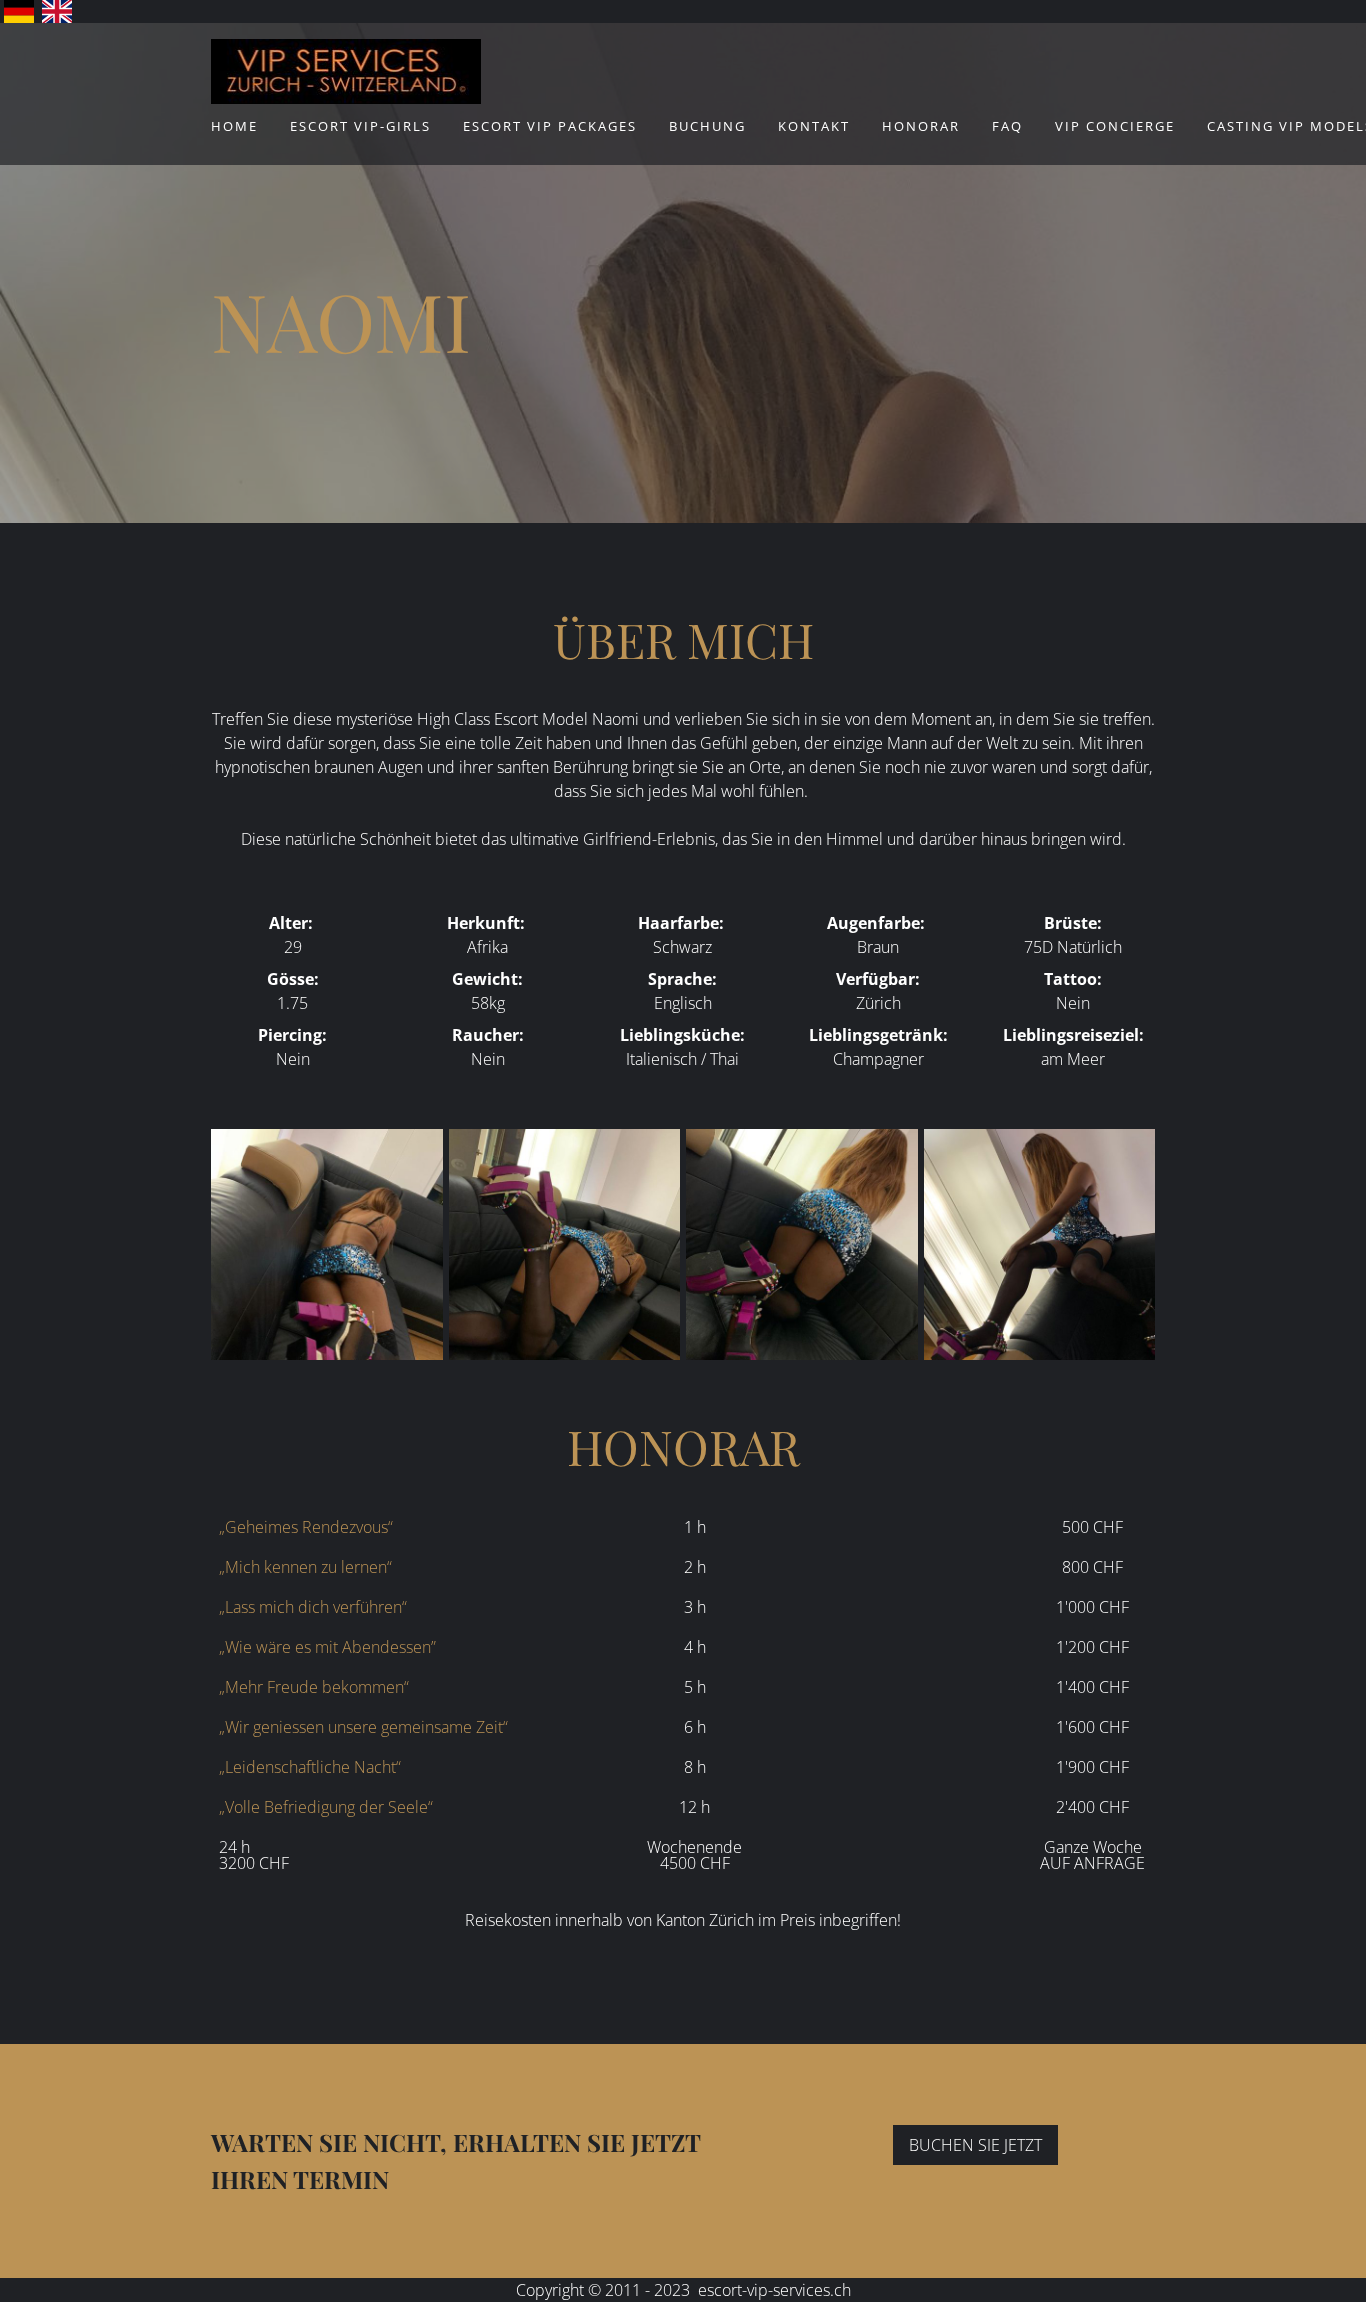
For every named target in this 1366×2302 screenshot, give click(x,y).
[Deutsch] (19, 11)
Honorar (921, 126)
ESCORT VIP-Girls (360, 126)
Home (234, 126)
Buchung (707, 126)
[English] (57, 11)
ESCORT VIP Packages (550, 126)
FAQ (1007, 126)
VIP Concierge (1115, 126)
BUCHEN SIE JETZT (975, 2145)
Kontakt (814, 126)
